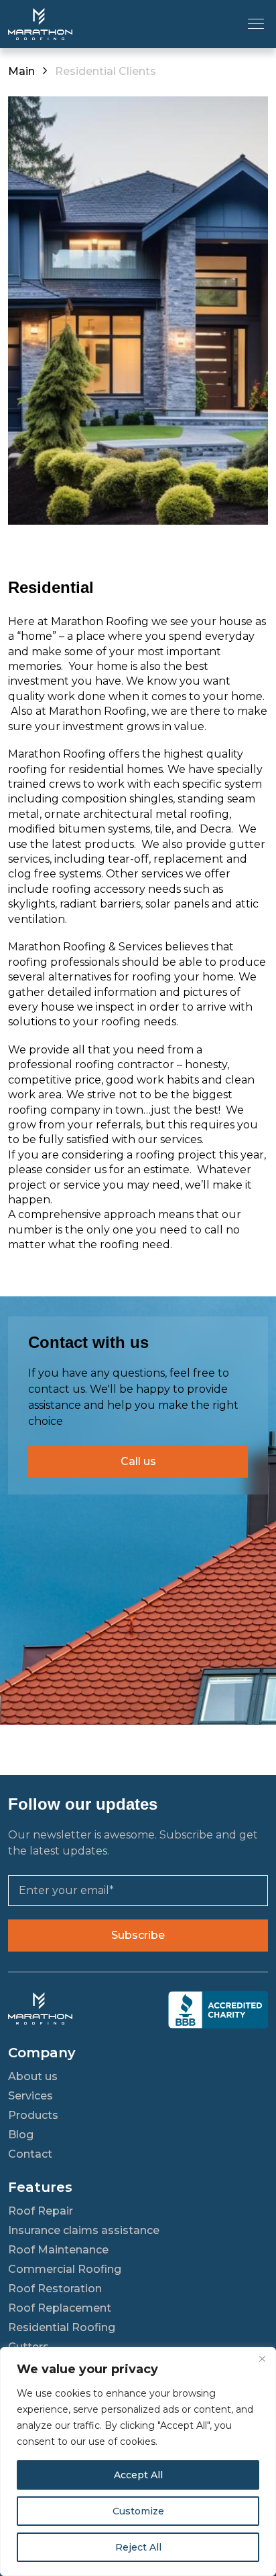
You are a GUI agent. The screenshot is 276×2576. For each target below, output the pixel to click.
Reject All (138, 2547)
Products (33, 2115)
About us (33, 2076)
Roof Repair (41, 2211)
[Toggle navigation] (256, 23)
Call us (138, 1461)
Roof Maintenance (58, 2250)
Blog (21, 2135)
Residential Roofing (62, 2327)
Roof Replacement (60, 2308)
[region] (138, 2462)
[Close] (262, 2358)
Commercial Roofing (65, 2269)
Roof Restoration (55, 2289)
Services (30, 2096)
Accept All (138, 2475)
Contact (30, 2154)
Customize (138, 2511)
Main (21, 71)
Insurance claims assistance (84, 2230)
